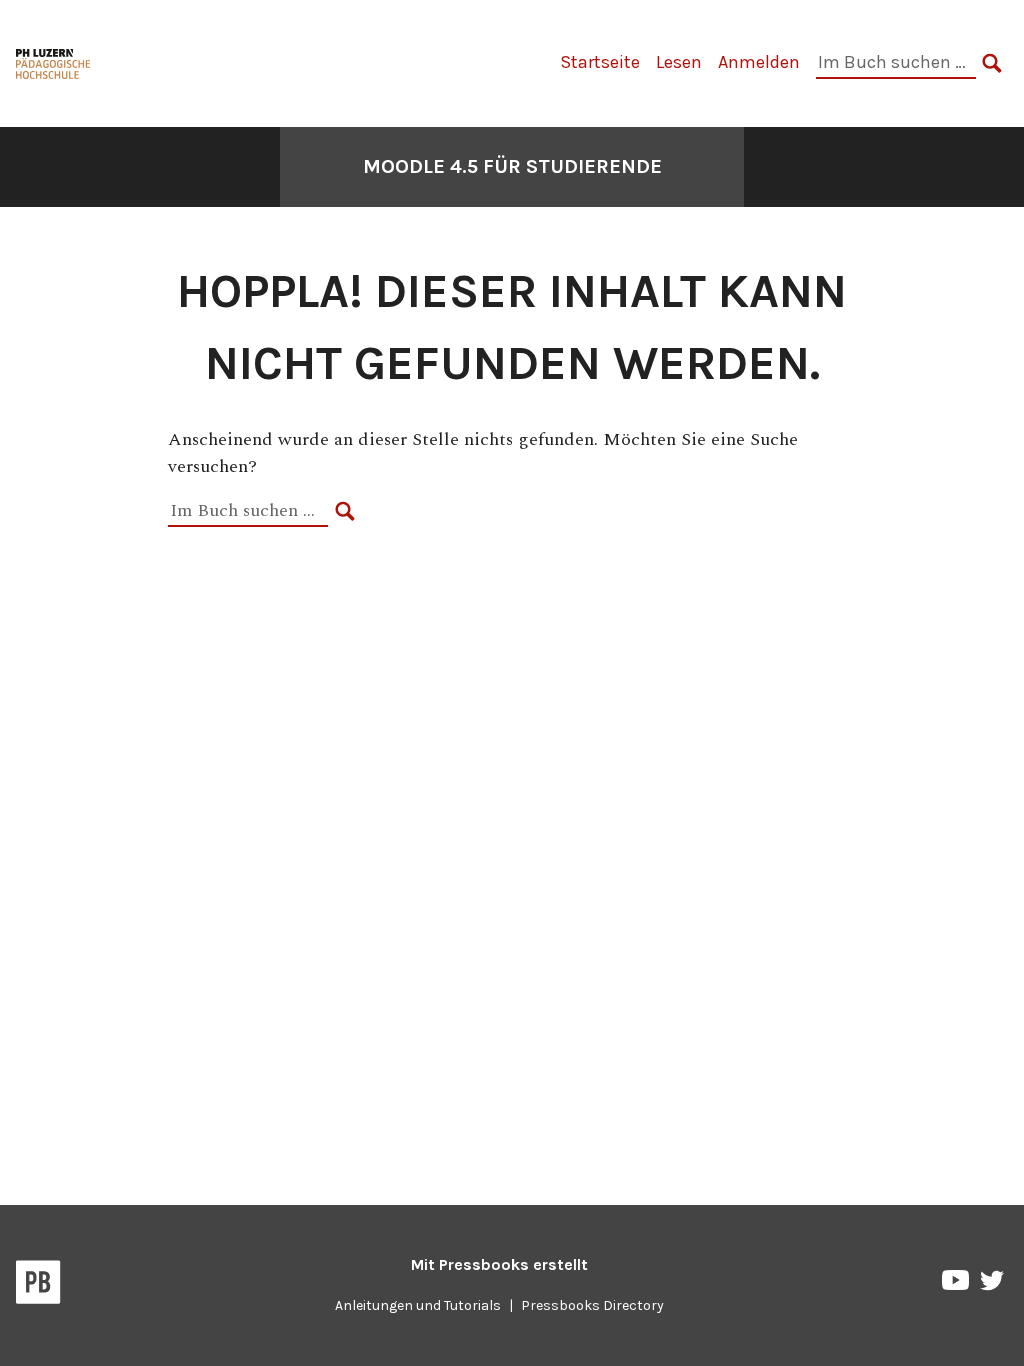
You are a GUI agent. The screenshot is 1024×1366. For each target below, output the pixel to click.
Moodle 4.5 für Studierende (512, 166)
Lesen (679, 62)
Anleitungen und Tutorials (418, 1305)
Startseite (600, 62)
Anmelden (759, 62)
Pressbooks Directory (592, 1305)
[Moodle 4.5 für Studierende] (54, 61)
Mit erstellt (499, 1264)
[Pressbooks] (38, 1286)
